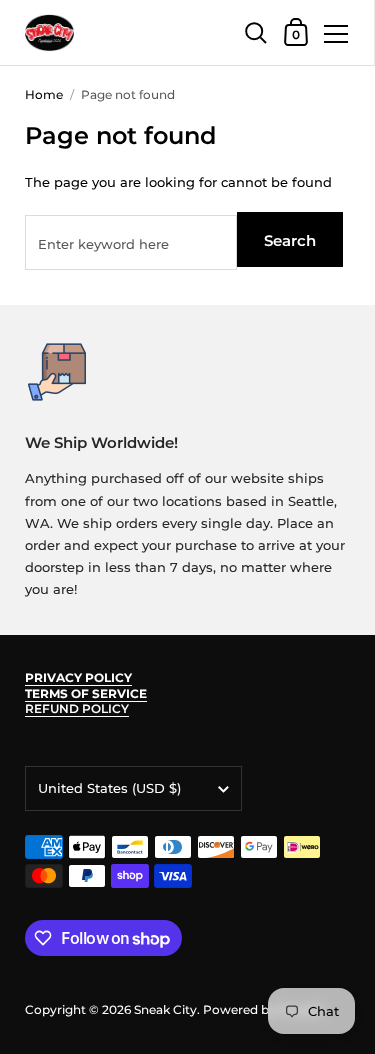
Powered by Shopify (263, 1009)
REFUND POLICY (77, 708)
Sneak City (165, 1009)
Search (290, 240)
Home (44, 94)
